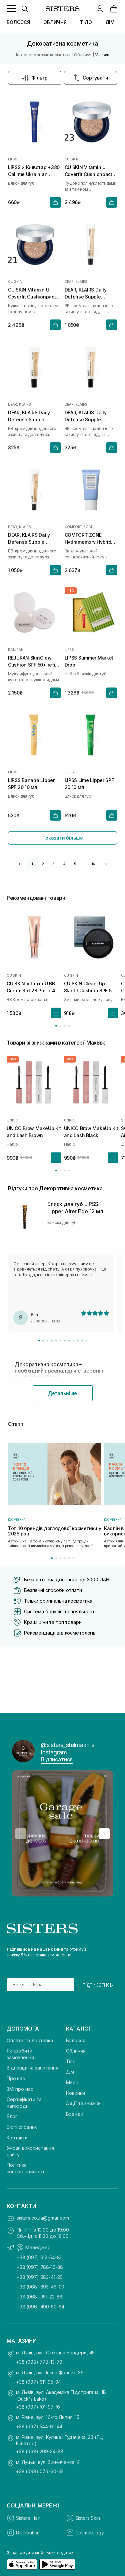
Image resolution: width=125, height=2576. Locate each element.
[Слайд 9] (73, 1341)
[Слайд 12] (86, 1341)
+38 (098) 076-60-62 (40, 2471)
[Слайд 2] (43, 1341)
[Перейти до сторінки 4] (69, 1026)
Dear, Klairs (76, 282)
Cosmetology (90, 2533)
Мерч (72, 2082)
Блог (12, 2116)
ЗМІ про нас (20, 2089)
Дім (70, 2072)
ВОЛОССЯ (18, 22)
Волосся (76, 2040)
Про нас (16, 2078)
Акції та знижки (83, 2103)
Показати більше (63, 838)
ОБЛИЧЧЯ (55, 22)
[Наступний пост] (104, 1834)
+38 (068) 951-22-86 (39, 2297)
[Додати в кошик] (55, 202)
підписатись (98, 1985)
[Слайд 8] (69, 1341)
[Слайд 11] (82, 1341)
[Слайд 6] (60, 1341)
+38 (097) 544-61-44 (39, 2426)
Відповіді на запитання (32, 2068)
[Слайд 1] (39, 1341)
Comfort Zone (79, 527)
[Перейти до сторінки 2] (60, 1026)
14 (93, 864)
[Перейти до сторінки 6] (73, 1558)
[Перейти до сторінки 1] (56, 1026)
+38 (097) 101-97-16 (38, 2407)
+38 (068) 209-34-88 (40, 2451)
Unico (12, 1120)
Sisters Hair (28, 2518)
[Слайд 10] (78, 1341)
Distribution (28, 2533)
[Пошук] (25, 9)
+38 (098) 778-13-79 (39, 2362)
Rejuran (16, 650)
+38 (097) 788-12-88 (40, 2267)
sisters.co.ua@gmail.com (43, 2218)
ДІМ (110, 22)
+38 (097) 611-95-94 (38, 2382)
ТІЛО (86, 22)
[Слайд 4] (52, 1341)
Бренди (75, 2114)
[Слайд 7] (65, 1341)
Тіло (71, 2061)
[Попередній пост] (21, 1834)
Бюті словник (22, 2127)
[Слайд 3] (47, 1341)
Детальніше (63, 1393)
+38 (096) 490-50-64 (40, 2307)
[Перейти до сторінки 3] (65, 1026)
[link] (114, 9)
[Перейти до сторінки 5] (69, 1558)
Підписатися (57, 1759)
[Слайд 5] (56, 1341)
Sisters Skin (88, 2518)
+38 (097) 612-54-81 (39, 2257)
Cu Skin (72, 159)
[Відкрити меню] (11, 9)
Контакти (17, 2138)
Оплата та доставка (30, 2040)
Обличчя (76, 2051)
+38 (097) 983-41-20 (40, 2277)
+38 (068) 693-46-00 (40, 2287)
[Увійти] (100, 9)
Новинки (75, 2093)
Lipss (13, 159)
